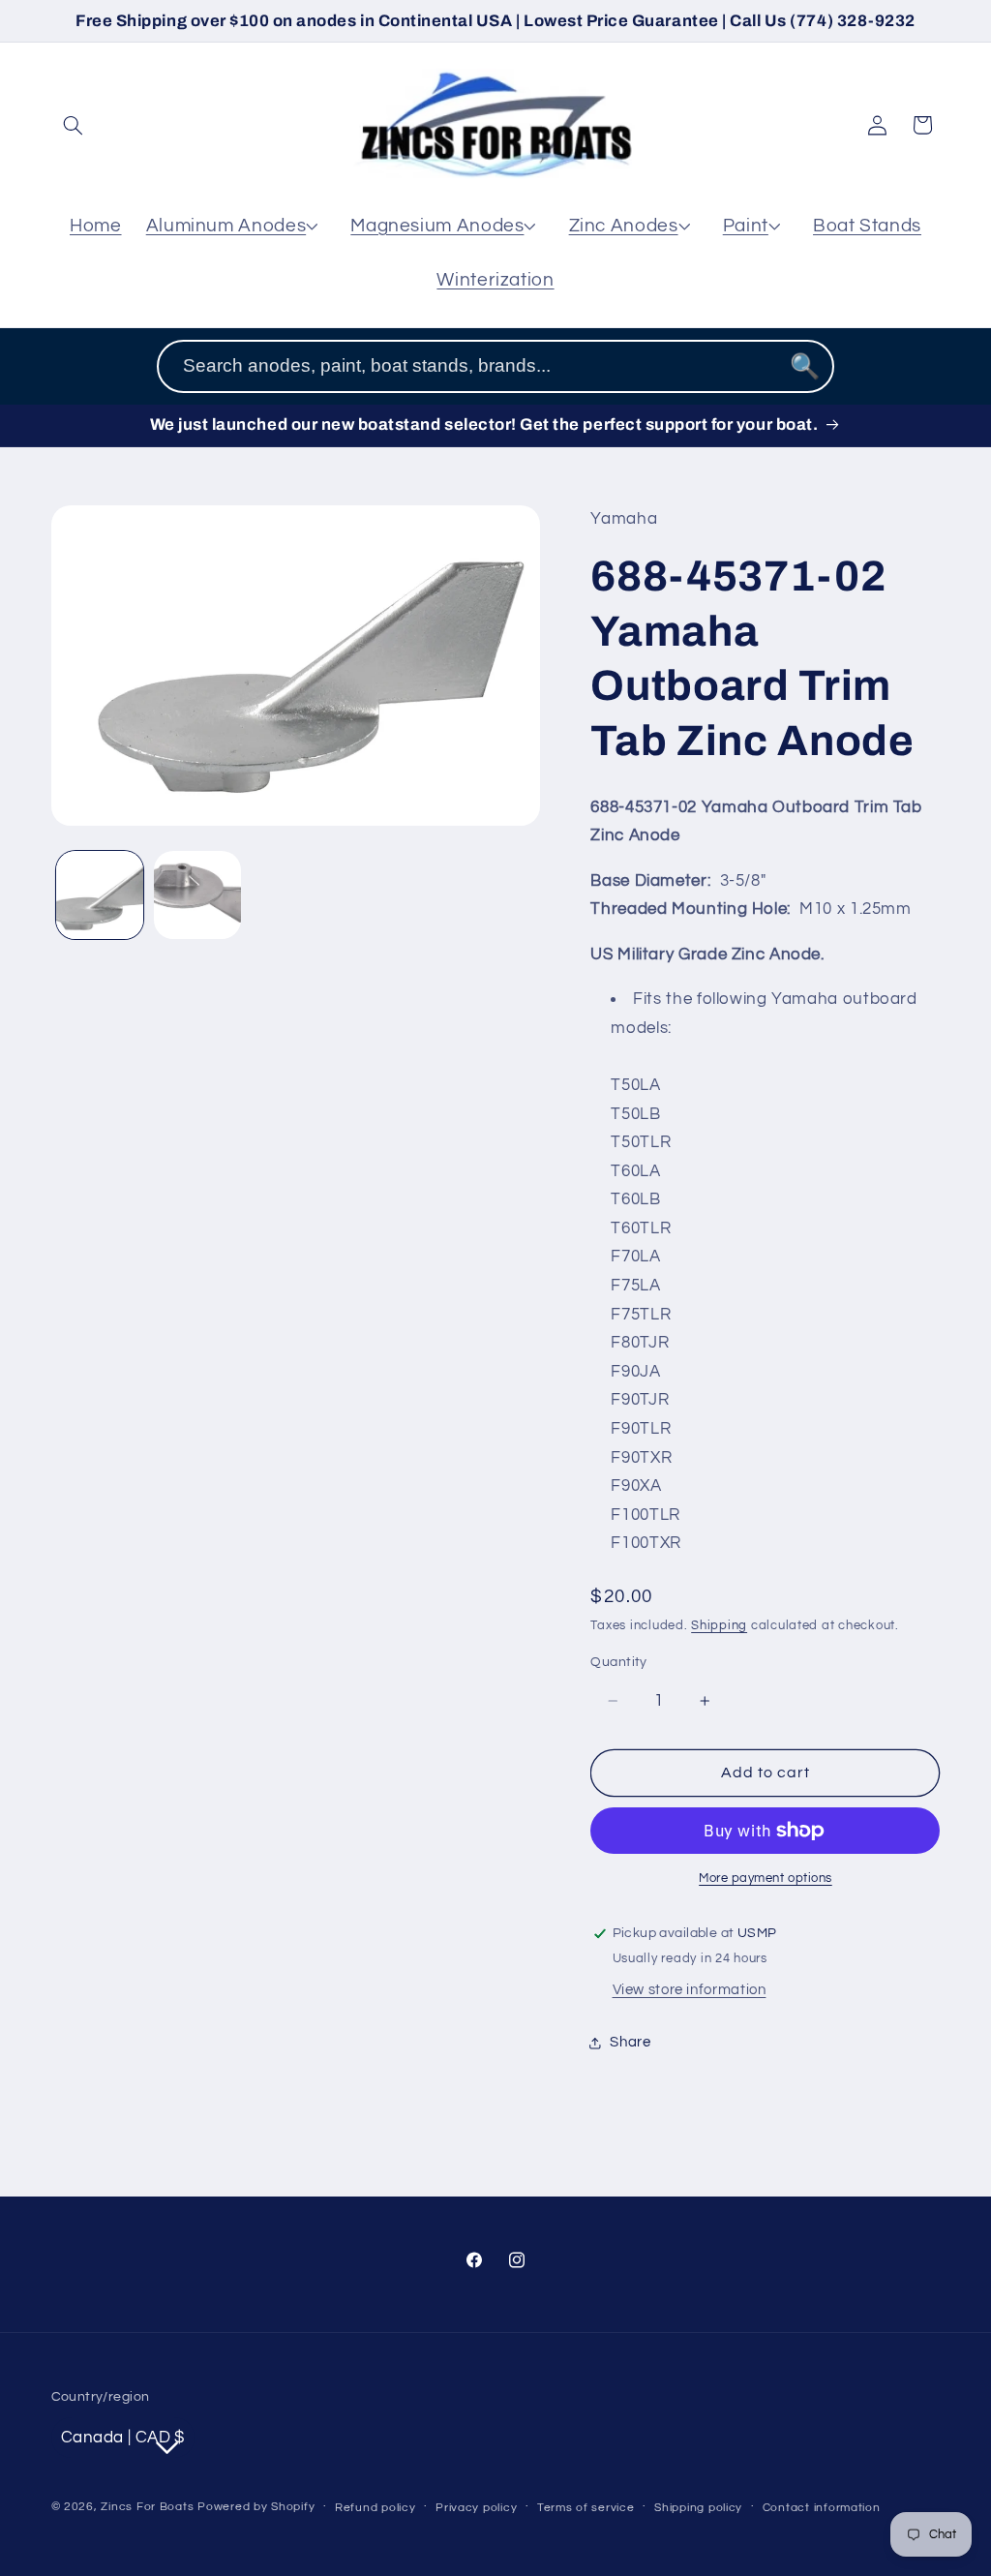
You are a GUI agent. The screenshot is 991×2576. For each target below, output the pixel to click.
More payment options (766, 1879)
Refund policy (375, 2508)
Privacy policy (476, 2508)
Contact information (822, 2508)
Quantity (618, 1662)
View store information (690, 1990)
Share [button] (630, 2042)
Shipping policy (698, 2508)
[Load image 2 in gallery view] (198, 895)
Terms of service (586, 2508)
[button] (74, 125)
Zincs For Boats (147, 2507)
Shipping (719, 1626)
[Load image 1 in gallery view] (100, 895)
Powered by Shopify (256, 2507)
